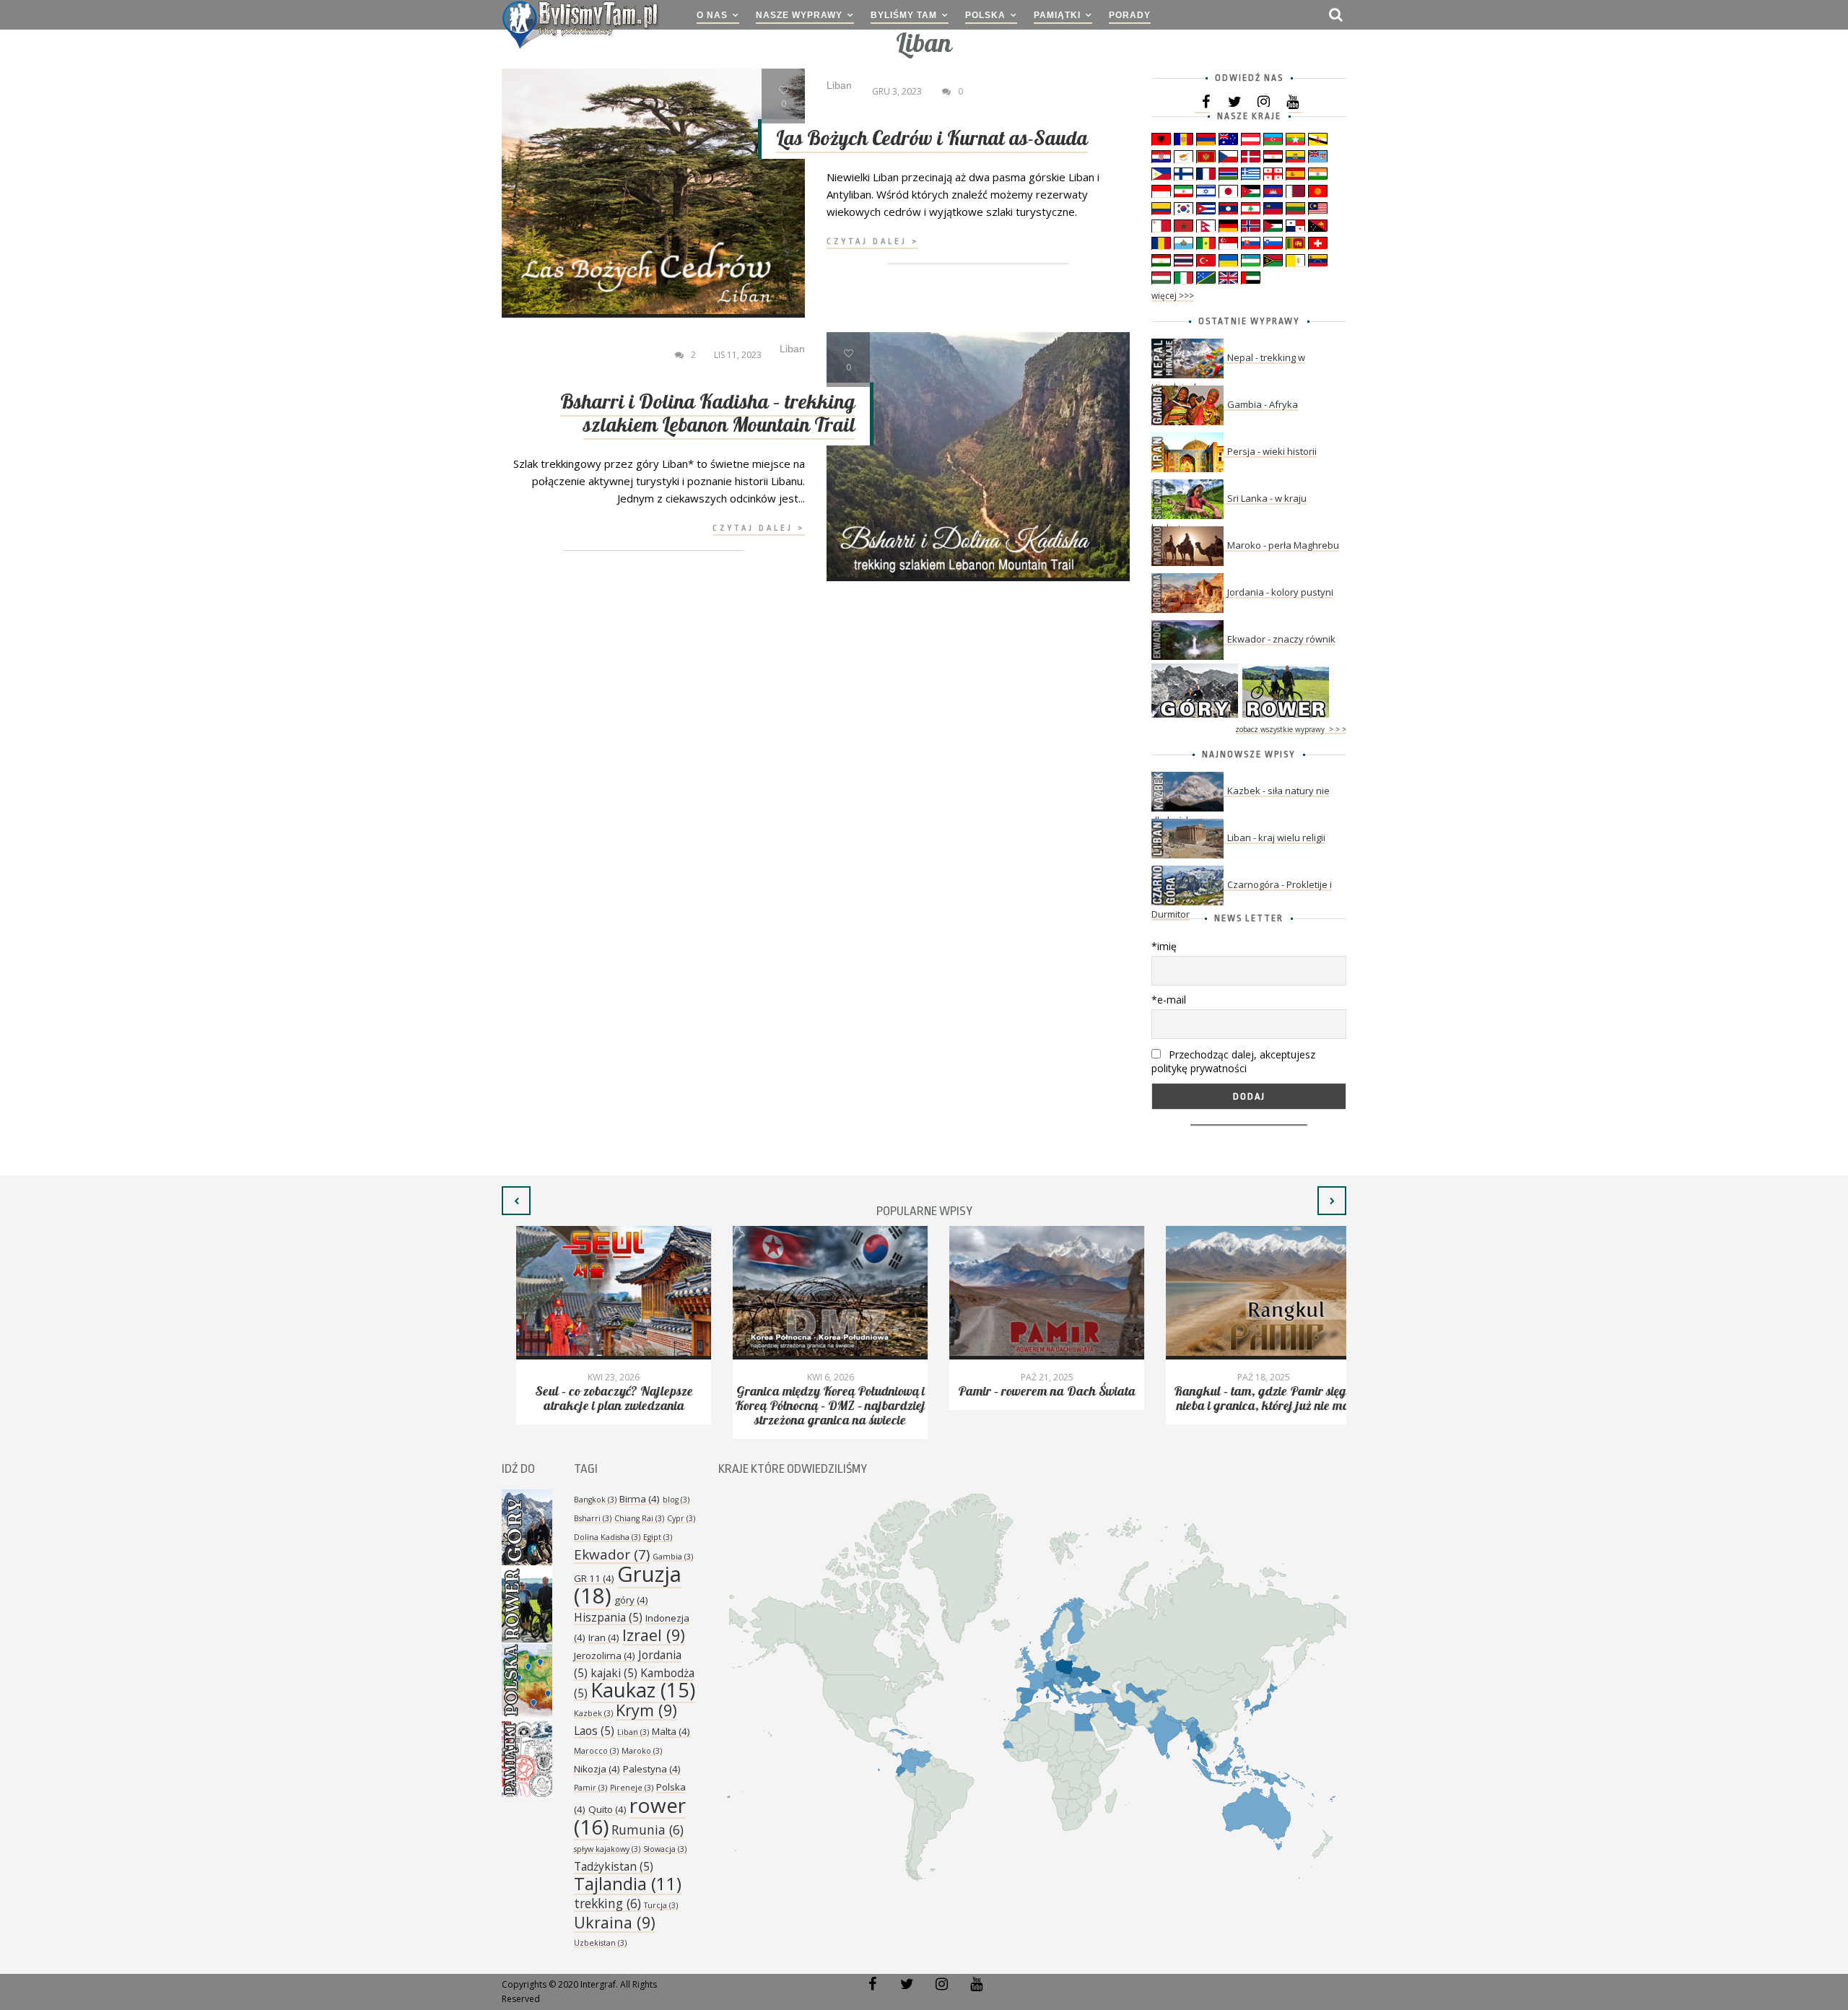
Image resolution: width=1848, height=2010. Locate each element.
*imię (1164, 946)
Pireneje (632, 1788)
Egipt (658, 1537)
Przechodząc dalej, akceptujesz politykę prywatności (1233, 1061)
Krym (646, 1710)
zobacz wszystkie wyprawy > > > (1291, 729)
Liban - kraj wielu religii (1276, 837)
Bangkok (595, 1500)
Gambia (673, 1557)
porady (1130, 15)
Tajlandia (628, 1884)
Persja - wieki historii (1272, 451)
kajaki (614, 1673)
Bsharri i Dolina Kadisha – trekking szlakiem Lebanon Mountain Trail (708, 414)
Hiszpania (608, 1617)
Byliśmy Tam (904, 15)
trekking (607, 1903)
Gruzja (628, 1585)
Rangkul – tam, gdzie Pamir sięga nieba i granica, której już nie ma (1249, 1399)
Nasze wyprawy (799, 15)
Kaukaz (643, 1690)
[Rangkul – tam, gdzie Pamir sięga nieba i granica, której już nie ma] (1249, 1293)
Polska (985, 15)
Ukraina (615, 1922)
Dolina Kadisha (607, 1537)
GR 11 (594, 1578)
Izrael (654, 1635)
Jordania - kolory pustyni (1280, 592)
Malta (671, 1731)
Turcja (661, 1905)
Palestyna (652, 1769)
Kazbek (593, 1713)
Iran (604, 1637)
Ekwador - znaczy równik (1281, 639)
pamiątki (1057, 15)
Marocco (596, 1751)
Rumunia (648, 1830)
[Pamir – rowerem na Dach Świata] (1032, 1293)
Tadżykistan (614, 1866)
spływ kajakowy (607, 1849)
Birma (640, 1499)
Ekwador (612, 1554)
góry (631, 1600)
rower (630, 1816)
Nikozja (597, 1769)
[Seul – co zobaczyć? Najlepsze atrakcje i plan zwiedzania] (599, 1293)
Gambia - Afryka (1263, 404)
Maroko (642, 1751)
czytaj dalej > (873, 242)
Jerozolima (605, 1656)
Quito (607, 1809)
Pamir (590, 1788)
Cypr (681, 1518)
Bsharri (593, 1518)
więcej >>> (1173, 296)
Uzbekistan (600, 1943)
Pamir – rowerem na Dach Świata (1032, 1392)
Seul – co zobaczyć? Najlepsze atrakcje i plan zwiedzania (600, 1399)
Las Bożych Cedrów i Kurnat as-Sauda (932, 139)
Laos (594, 1731)
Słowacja (665, 1849)
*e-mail (1169, 1000)
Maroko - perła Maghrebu (1283, 545)
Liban (633, 1732)
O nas (712, 15)
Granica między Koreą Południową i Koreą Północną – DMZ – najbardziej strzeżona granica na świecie (816, 1406)
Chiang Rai (639, 1518)
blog (676, 1500)
